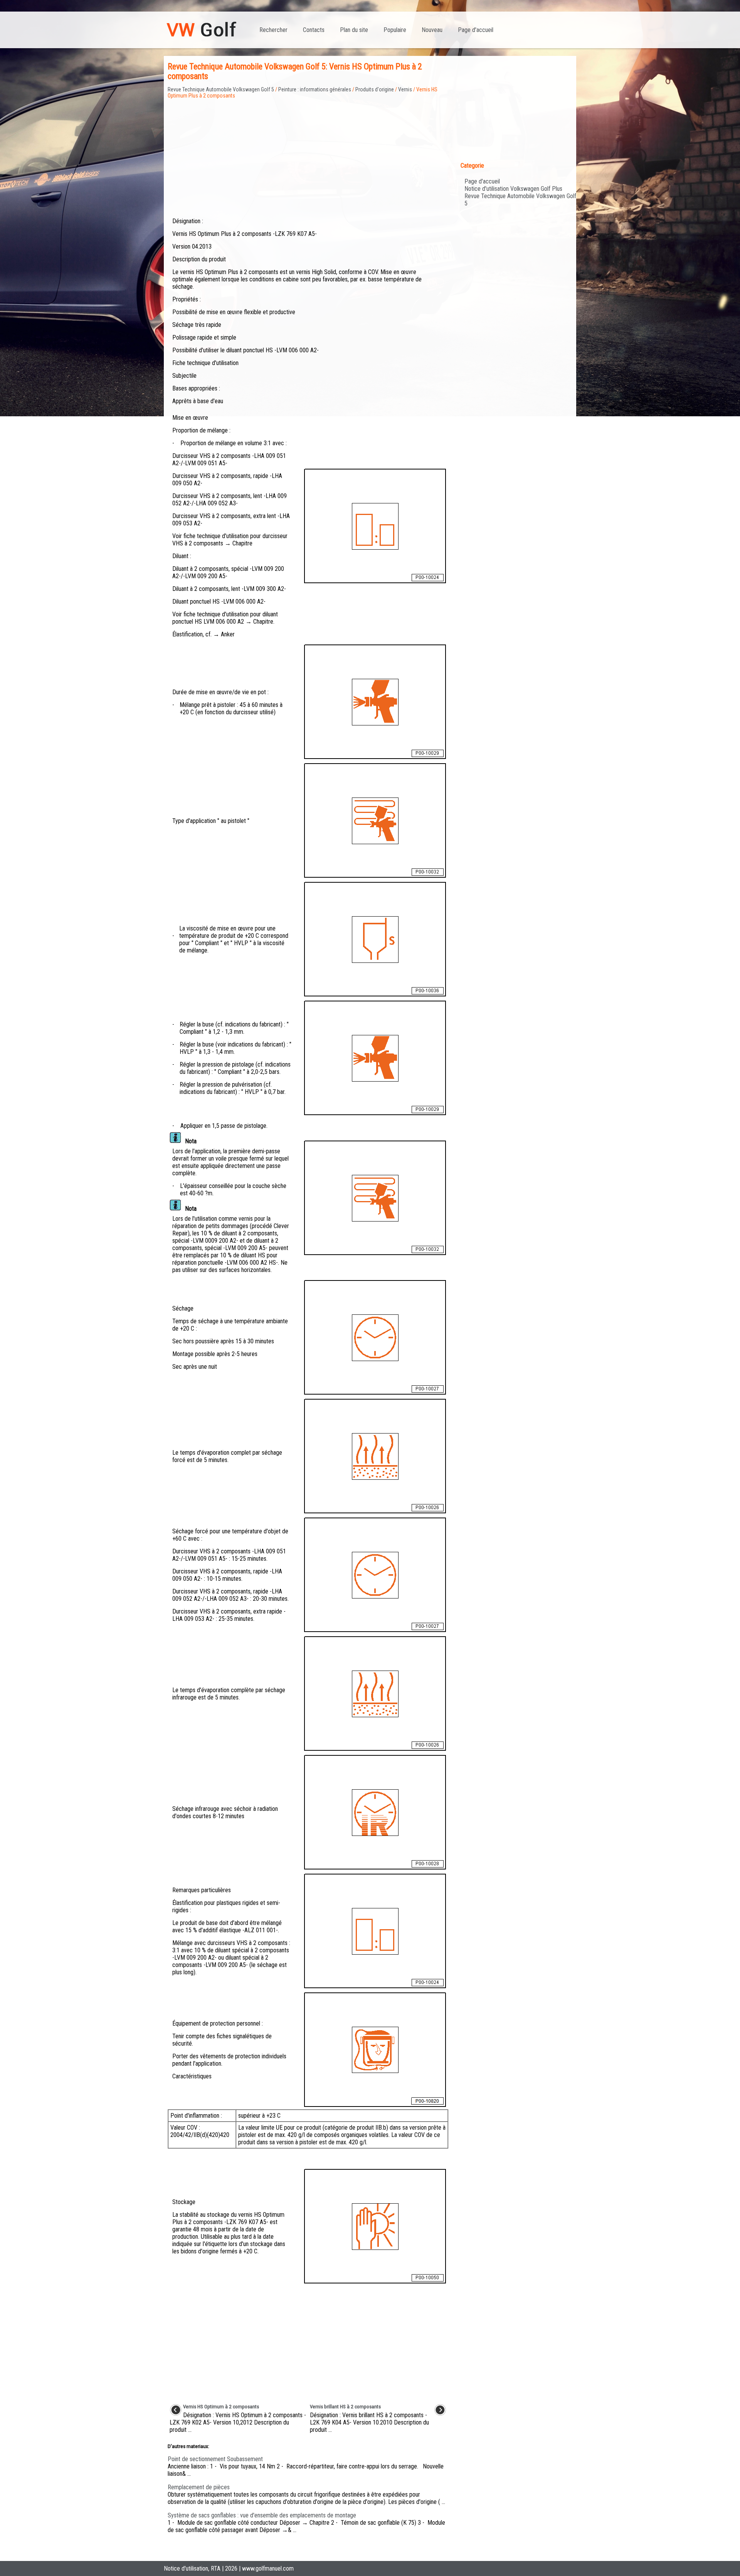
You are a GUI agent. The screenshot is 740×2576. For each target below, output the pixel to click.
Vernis (405, 89)
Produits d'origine (375, 89)
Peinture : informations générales (315, 89)
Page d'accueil (476, 30)
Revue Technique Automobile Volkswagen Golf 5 (221, 89)
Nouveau (432, 30)
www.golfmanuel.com (268, 2568)
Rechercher (273, 30)
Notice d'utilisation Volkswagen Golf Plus (513, 189)
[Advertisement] (308, 153)
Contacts (314, 30)
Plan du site (354, 30)
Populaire (395, 30)
